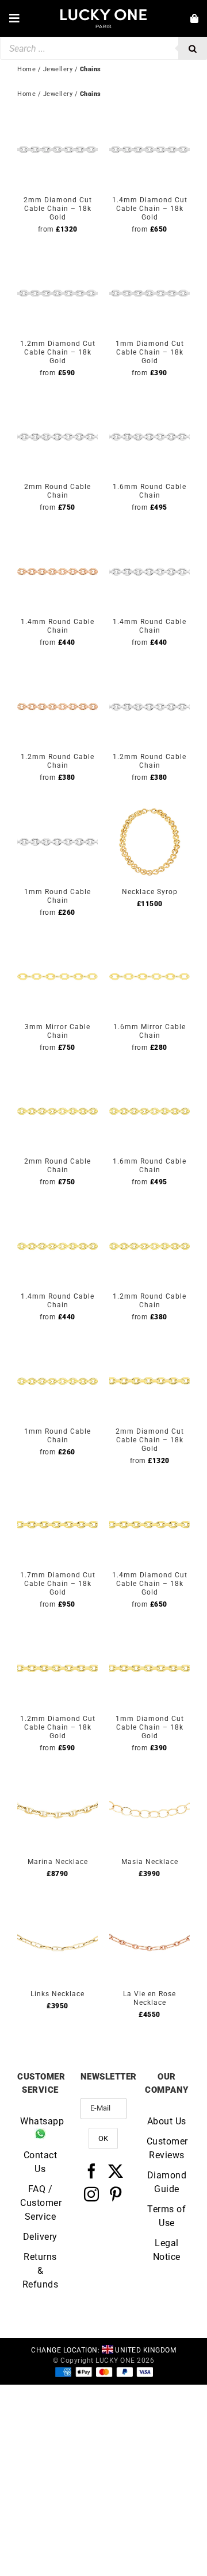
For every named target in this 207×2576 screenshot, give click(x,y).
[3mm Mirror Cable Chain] (57, 943)
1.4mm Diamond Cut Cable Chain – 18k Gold (150, 209)
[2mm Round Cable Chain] (57, 403)
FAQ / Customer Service (40, 2203)
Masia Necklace (150, 1862)
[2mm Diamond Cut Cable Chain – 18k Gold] (57, 116)
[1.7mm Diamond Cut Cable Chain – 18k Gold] (57, 1491)
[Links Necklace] (57, 1910)
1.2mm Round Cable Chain (57, 761)
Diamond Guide (167, 2182)
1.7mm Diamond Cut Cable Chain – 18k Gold (58, 1584)
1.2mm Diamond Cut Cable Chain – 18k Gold (58, 352)
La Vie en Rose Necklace (149, 1998)
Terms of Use (166, 2216)
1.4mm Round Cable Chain (57, 626)
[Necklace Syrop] (149, 808)
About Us (167, 2121)
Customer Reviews (167, 2148)
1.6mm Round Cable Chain (149, 491)
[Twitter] (116, 2171)
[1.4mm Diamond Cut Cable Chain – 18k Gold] (149, 116)
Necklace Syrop (150, 892)
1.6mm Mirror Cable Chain (149, 1031)
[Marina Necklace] (57, 1778)
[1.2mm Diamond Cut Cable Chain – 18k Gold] (57, 260)
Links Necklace (57, 1994)
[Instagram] (92, 2194)
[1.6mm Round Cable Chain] (149, 403)
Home (26, 94)
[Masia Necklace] (149, 1778)
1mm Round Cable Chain (57, 896)
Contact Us (41, 2162)
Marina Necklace (58, 1862)
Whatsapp (40, 2121)
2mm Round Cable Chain (57, 491)
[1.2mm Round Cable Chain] (57, 673)
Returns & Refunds (41, 2271)
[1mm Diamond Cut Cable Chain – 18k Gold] (149, 260)
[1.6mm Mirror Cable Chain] (149, 943)
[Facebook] (92, 2171)
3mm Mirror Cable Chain (57, 1031)
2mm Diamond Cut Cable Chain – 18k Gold (58, 209)
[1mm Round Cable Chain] (57, 808)
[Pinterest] (116, 2194)
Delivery (40, 2237)
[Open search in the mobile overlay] (103, 48)
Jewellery (58, 94)
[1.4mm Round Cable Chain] (57, 538)
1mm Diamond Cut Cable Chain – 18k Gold (150, 352)
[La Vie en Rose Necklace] (149, 1910)
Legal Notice (167, 2250)
